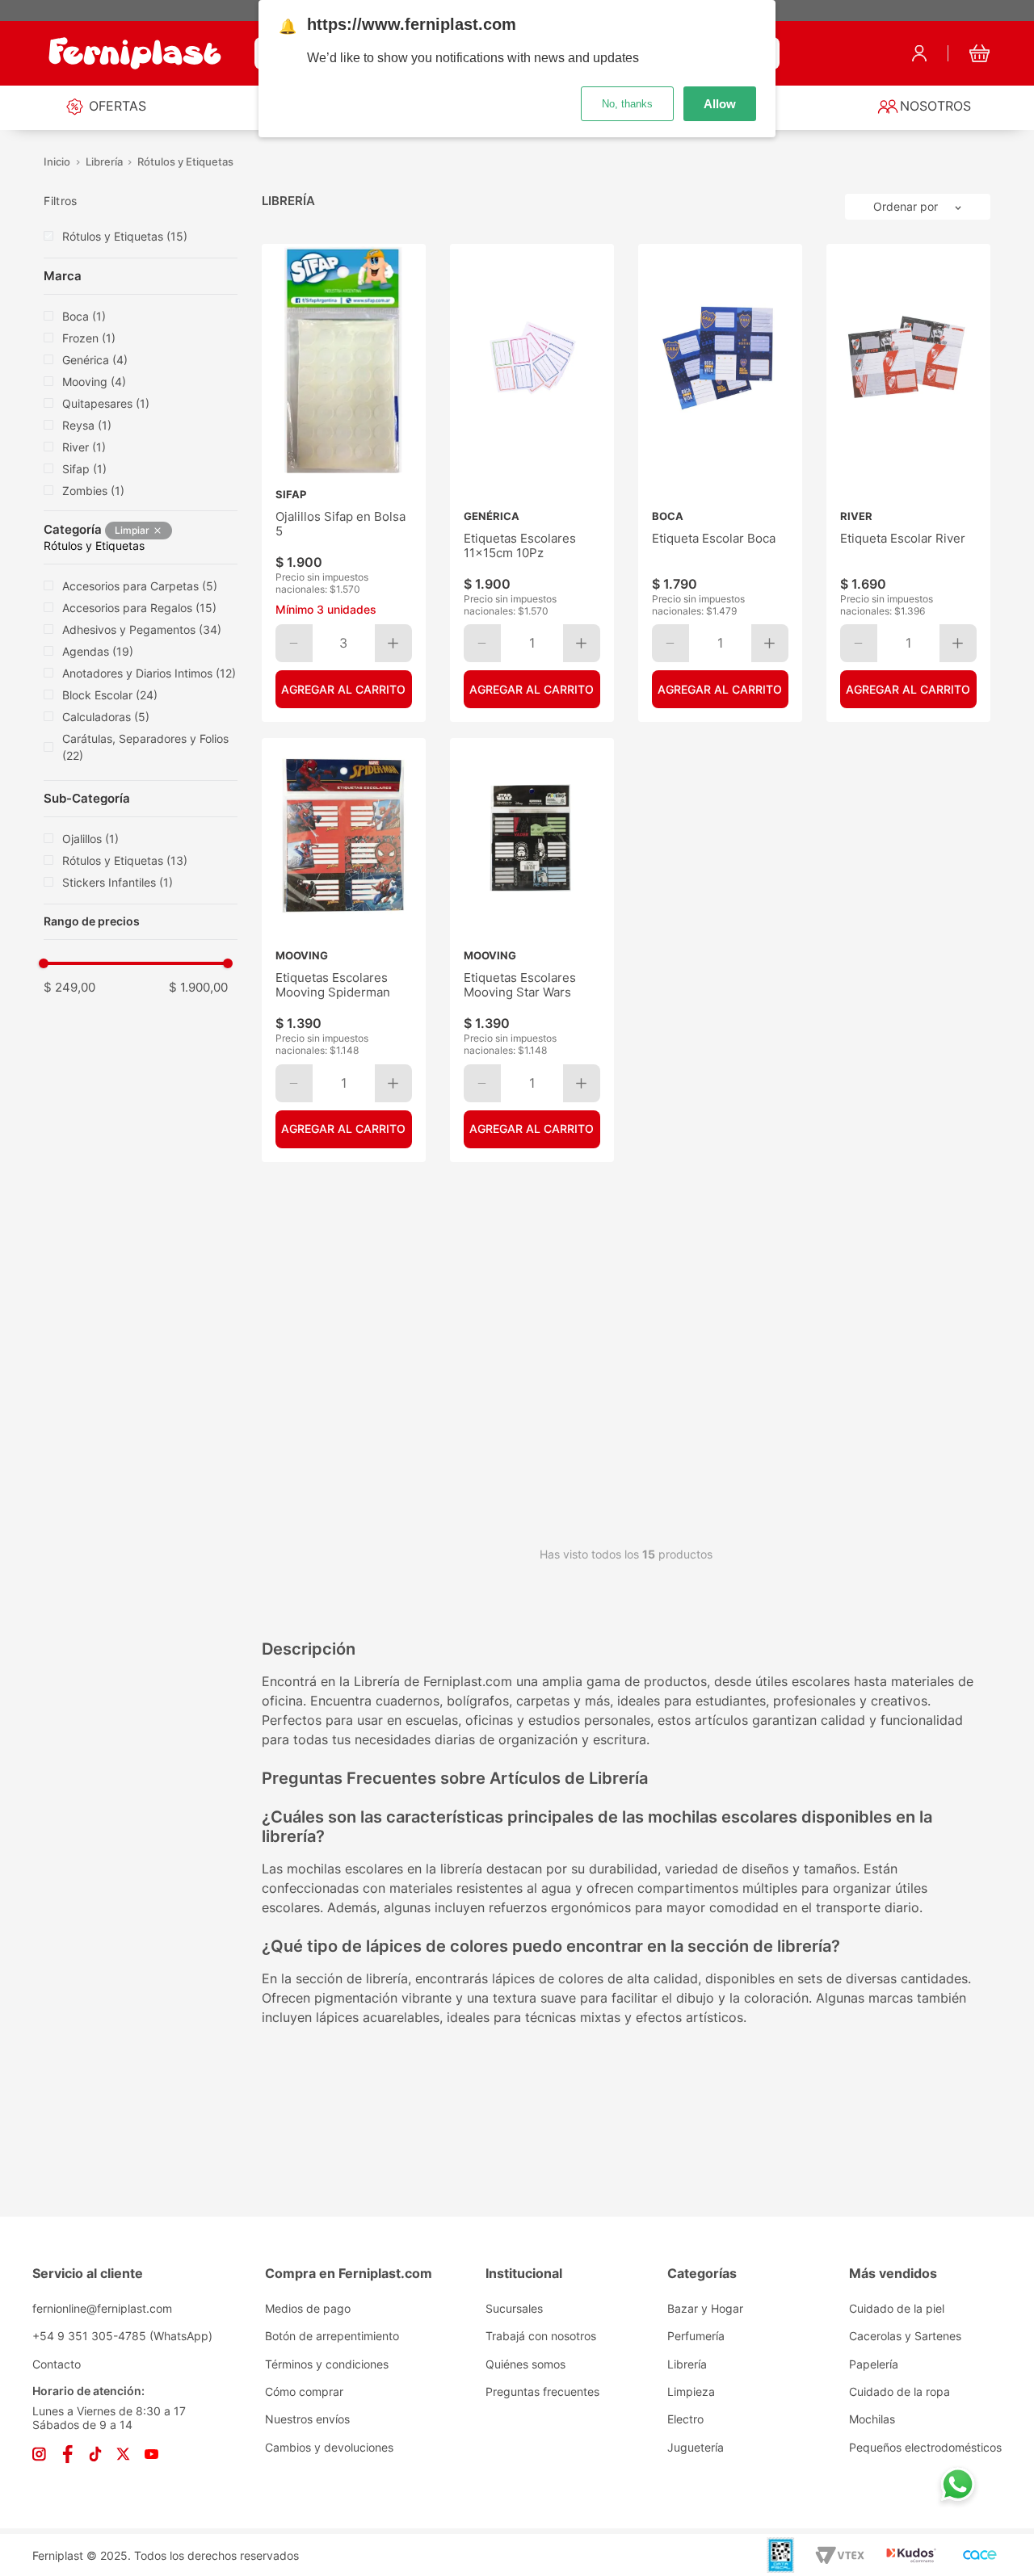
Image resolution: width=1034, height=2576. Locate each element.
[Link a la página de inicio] (57, 162)
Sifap (84, 469)
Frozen (89, 338)
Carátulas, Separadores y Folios (145, 747)
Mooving (94, 382)
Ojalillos (90, 839)
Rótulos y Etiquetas (185, 162)
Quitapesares (106, 403)
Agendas (98, 651)
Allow (720, 104)
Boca (84, 316)
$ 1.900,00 (198, 987)
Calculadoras (106, 717)
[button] (141, 201)
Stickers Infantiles (118, 882)
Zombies (93, 491)
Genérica (95, 360)
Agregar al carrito (532, 689)
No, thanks (627, 104)
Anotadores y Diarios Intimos (149, 673)
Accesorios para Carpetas (140, 586)
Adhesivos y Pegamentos (142, 629)
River (84, 447)
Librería (104, 162)
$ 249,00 (69, 987)
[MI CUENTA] (919, 53)
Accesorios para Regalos (139, 608)
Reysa (87, 425)
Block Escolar (110, 695)
